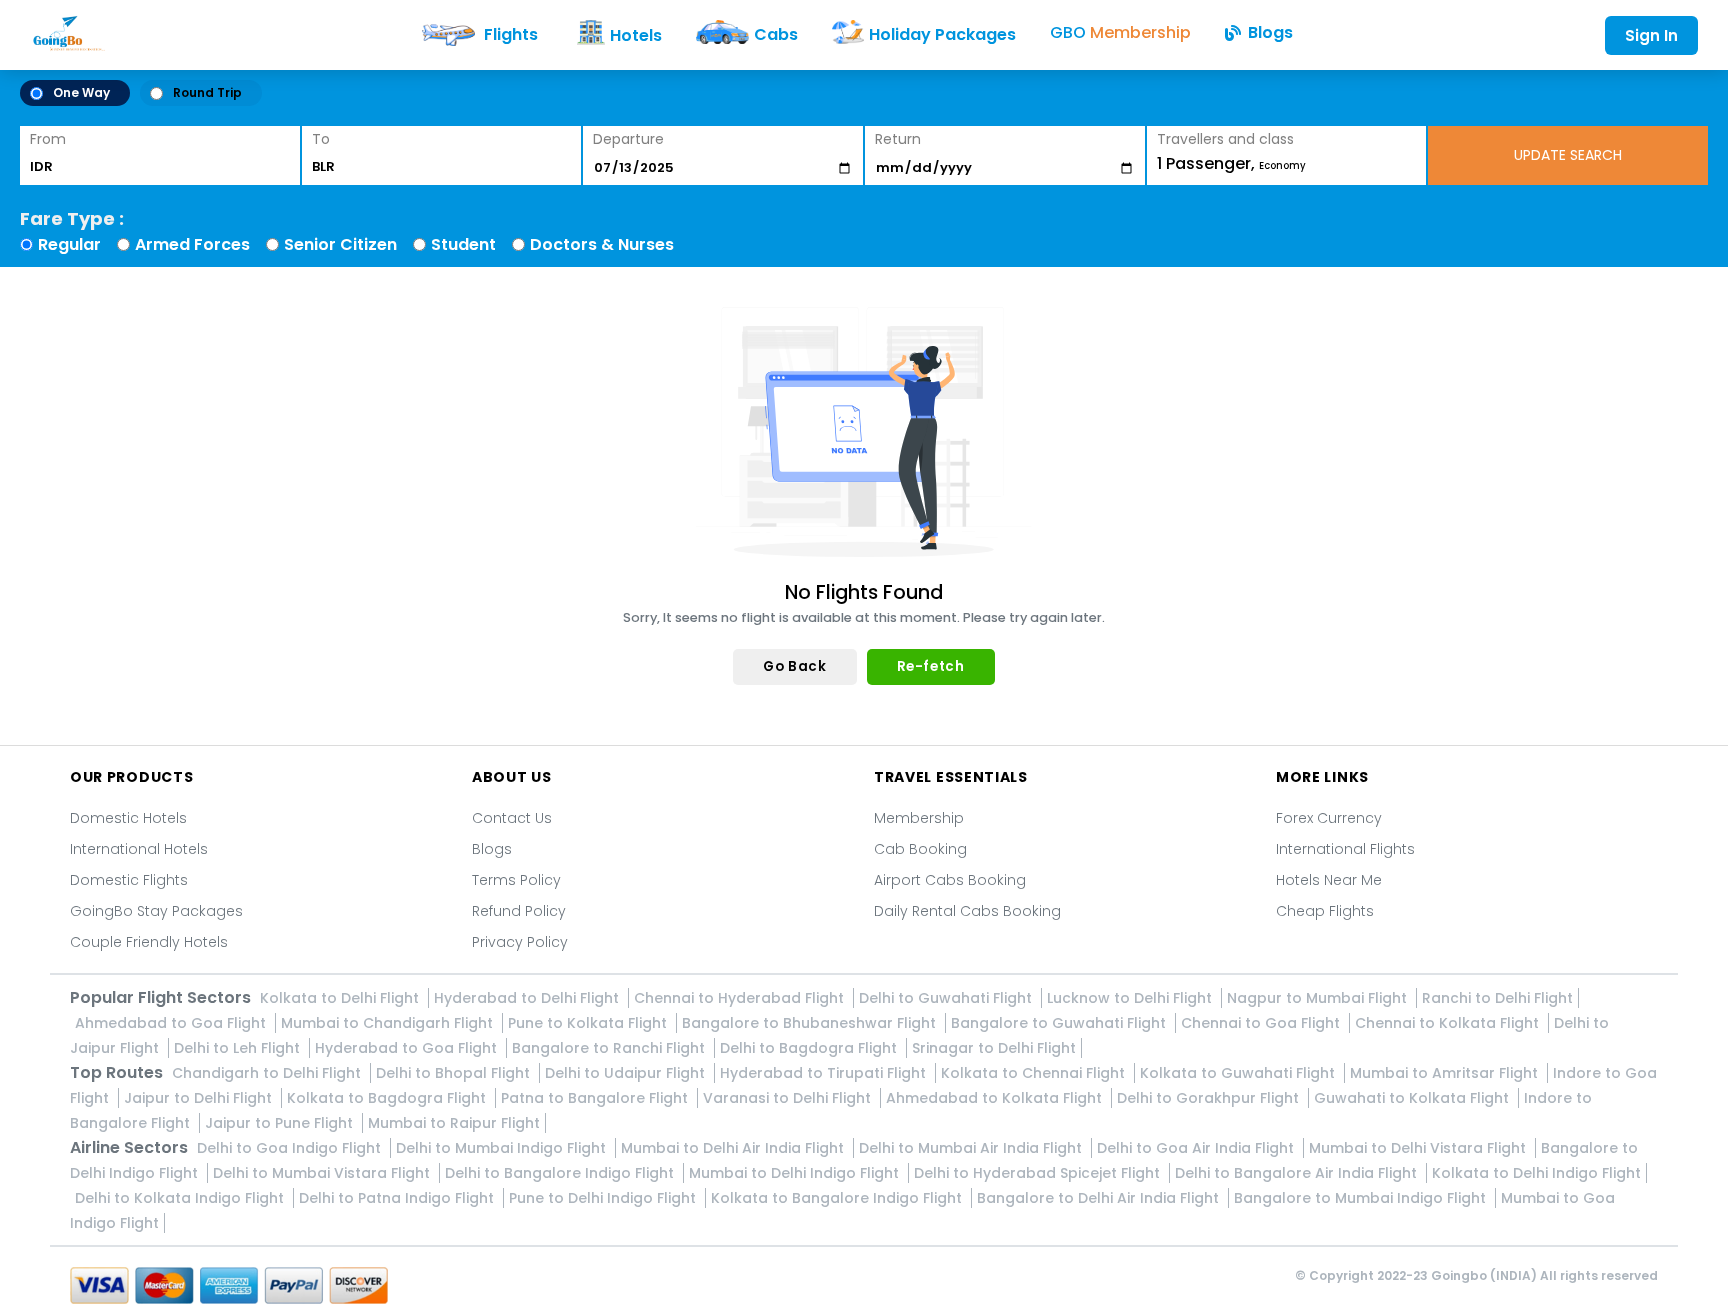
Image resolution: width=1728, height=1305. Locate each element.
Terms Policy (516, 880)
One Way (81, 92)
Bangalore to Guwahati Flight (1060, 1023)
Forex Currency (1329, 818)
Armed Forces (192, 244)
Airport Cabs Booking (950, 880)
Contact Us (512, 818)
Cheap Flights (1325, 911)
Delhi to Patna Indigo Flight (398, 1198)
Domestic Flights (129, 880)
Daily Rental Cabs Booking (967, 911)
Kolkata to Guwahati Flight (1239, 1073)
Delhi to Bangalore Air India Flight (1298, 1173)
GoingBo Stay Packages (156, 911)
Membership (919, 818)
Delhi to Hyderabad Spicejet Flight (1039, 1173)
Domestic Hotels (128, 818)
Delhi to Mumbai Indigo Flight (503, 1148)
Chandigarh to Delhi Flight (268, 1073)
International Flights (1345, 849)
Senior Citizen (340, 244)
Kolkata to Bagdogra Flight (388, 1098)
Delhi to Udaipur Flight (627, 1073)
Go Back (794, 666)
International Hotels (139, 849)
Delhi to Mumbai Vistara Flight (323, 1173)
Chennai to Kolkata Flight (1449, 1023)
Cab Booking (920, 849)
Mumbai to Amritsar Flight (1446, 1073)
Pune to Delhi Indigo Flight (604, 1198)
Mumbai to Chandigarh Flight (389, 1023)
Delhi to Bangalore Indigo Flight (561, 1173)
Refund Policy (519, 911)
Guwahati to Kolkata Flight (1413, 1098)
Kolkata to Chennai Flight (1035, 1073)
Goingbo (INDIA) (1484, 1275)
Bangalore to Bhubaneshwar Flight (811, 1023)
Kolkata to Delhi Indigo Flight (1536, 1173)
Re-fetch (931, 666)
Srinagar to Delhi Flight (994, 1048)
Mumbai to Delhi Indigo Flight (796, 1173)
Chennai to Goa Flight (1262, 1023)
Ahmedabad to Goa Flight (172, 1023)
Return (898, 139)
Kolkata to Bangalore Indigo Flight (838, 1198)
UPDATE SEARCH (1568, 155)
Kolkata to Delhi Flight (341, 998)
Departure (628, 139)
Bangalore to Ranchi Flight (610, 1048)
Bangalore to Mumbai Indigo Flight (1362, 1198)
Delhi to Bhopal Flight (455, 1073)
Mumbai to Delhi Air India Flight (734, 1148)
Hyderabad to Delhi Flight (528, 998)
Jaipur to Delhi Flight (200, 1098)
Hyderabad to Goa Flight (408, 1048)
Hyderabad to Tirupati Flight (825, 1073)
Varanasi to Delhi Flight (789, 1098)
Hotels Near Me (1329, 880)
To (321, 139)
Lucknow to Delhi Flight (1131, 998)
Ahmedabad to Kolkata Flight (996, 1098)
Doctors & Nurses (602, 244)
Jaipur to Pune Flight (281, 1123)
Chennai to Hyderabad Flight (741, 998)
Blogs (492, 849)
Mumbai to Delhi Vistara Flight (1419, 1148)
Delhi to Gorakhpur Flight (1210, 1098)
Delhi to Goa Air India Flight (1197, 1148)
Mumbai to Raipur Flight (454, 1123)
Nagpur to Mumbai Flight (1319, 998)
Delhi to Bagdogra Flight (810, 1048)
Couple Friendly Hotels (149, 942)
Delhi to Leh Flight (239, 1048)
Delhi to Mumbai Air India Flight (972, 1148)
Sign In (1651, 35)
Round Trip (207, 92)
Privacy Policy (520, 942)
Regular (69, 244)
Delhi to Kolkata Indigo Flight (181, 1198)
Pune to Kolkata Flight (589, 1023)
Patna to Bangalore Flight (596, 1098)
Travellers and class (1225, 139)
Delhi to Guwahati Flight (947, 998)
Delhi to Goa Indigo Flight (291, 1148)
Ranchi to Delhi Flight (1497, 998)
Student (463, 244)
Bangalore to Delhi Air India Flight (1100, 1198)
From (48, 139)
